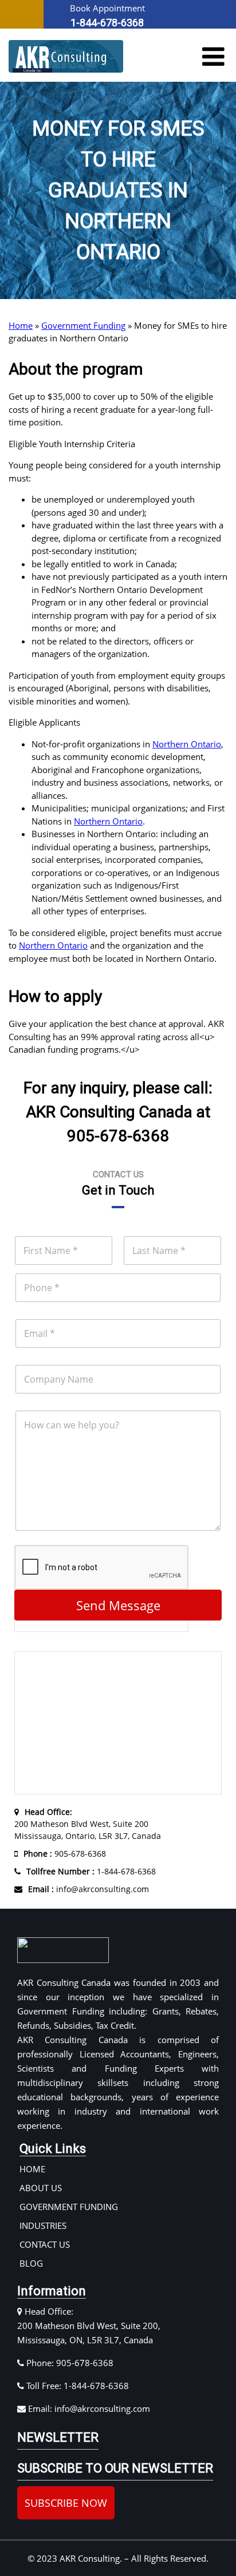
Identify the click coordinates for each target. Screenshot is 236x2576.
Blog (31, 2263)
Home (21, 325)
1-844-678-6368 (91, 1871)
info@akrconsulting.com (88, 1889)
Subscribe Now (66, 2503)
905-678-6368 (65, 1854)
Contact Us (45, 2244)
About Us (41, 2188)
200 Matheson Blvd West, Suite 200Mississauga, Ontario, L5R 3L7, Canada (88, 1824)
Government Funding (83, 325)
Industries (43, 2225)
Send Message (118, 1605)
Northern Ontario (187, 744)
